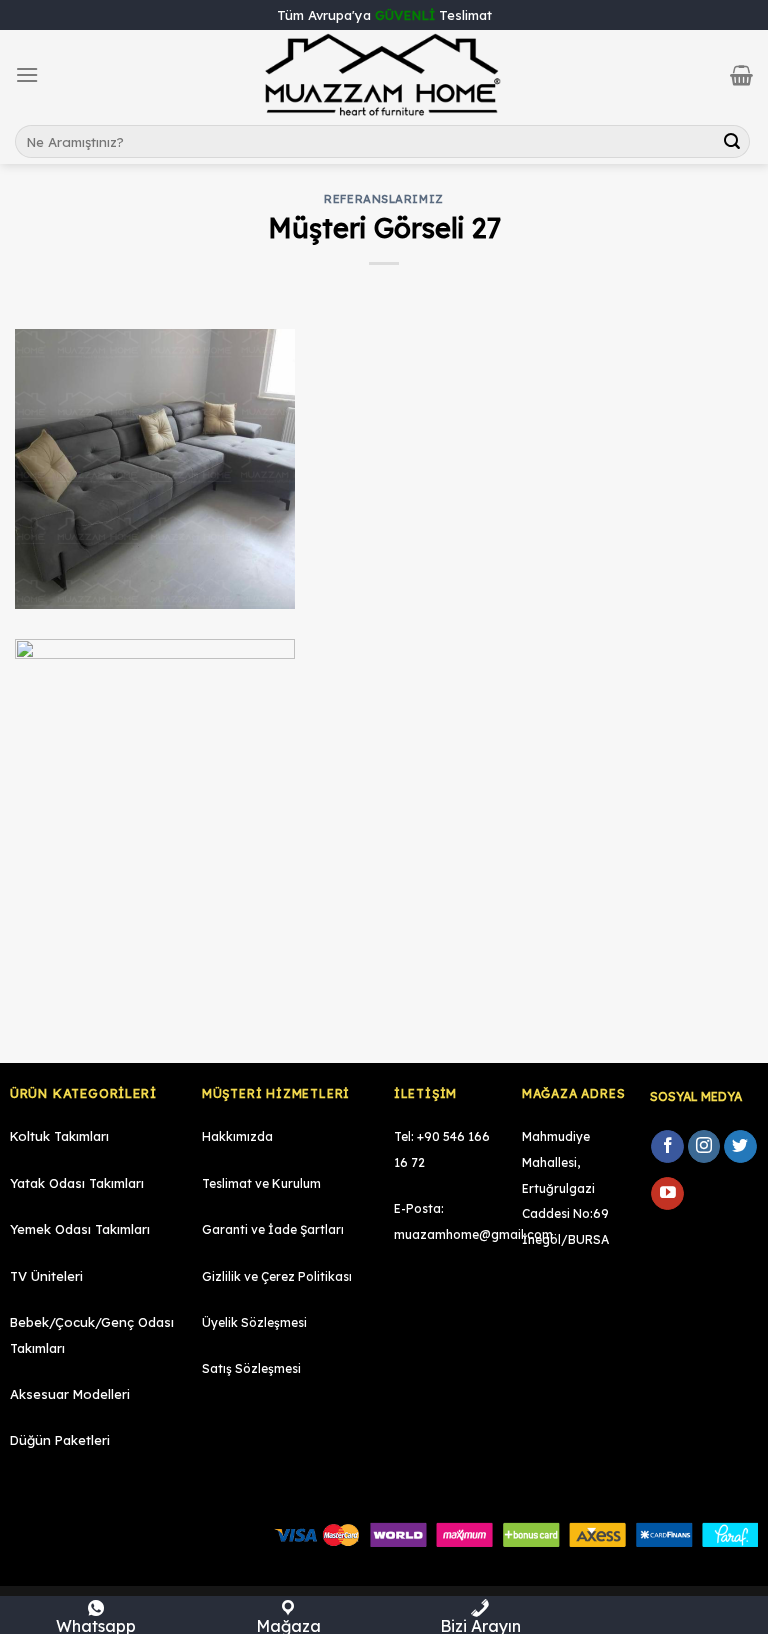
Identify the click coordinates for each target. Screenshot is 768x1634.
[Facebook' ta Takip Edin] (667, 1147)
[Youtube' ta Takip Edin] (667, 1194)
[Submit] (732, 142)
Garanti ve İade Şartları (273, 1229)
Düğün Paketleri (60, 1440)
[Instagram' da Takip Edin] (704, 1147)
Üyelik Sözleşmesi (254, 1322)
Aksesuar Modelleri (70, 1394)
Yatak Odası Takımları (77, 1183)
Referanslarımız (383, 199)
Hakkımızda (237, 1136)
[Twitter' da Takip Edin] (740, 1147)
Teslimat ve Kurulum (261, 1183)
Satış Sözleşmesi (251, 1368)
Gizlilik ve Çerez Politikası (277, 1276)
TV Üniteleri (46, 1276)
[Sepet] (741, 75)
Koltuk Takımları (59, 1136)
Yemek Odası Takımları (80, 1229)
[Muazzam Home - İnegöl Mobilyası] (384, 75)
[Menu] (27, 74)
